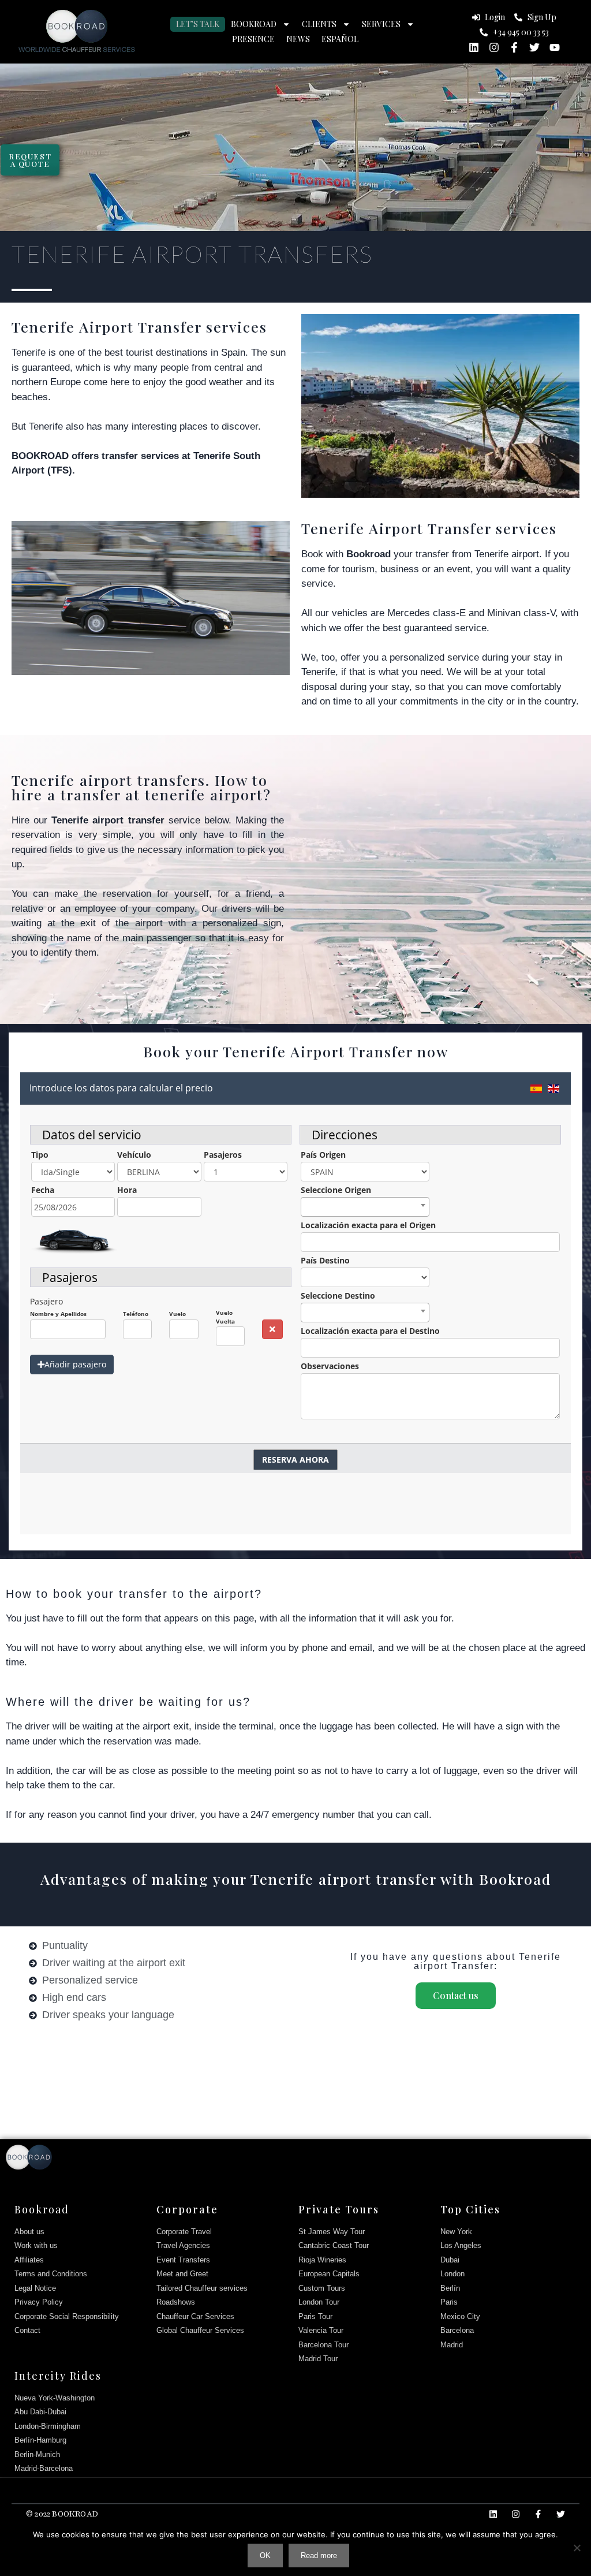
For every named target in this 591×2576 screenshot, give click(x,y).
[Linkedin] (474, 47)
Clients (319, 24)
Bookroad (254, 24)
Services (381, 24)
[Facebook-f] (514, 47)
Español (340, 39)
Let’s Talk (198, 24)
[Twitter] (534, 47)
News (298, 39)
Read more (319, 2556)
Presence (253, 39)
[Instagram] (494, 47)
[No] (577, 2548)
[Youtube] (555, 47)
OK (265, 2556)
